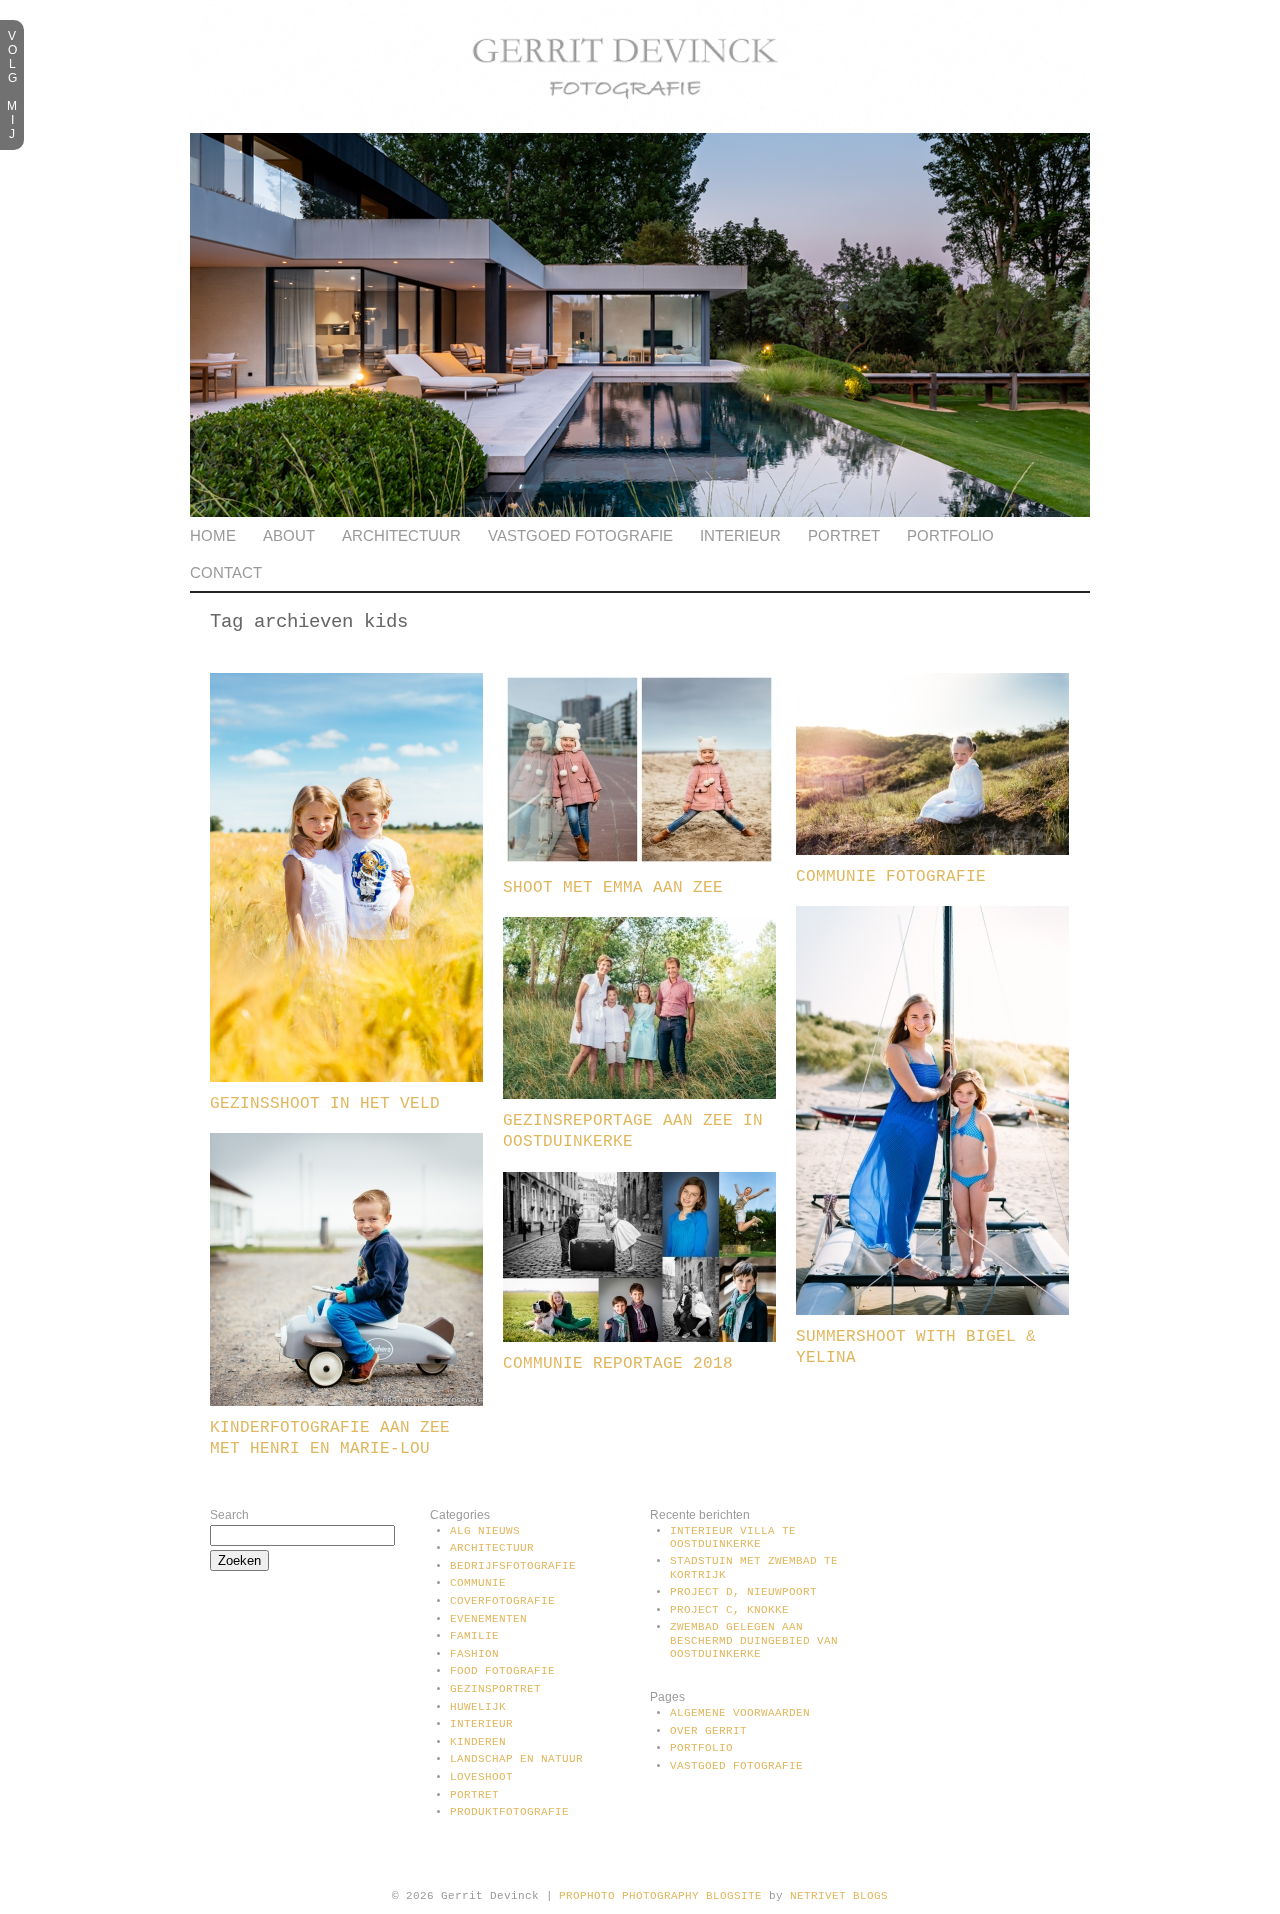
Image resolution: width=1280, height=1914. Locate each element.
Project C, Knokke (729, 1610)
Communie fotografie (891, 877)
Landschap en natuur (516, 1759)
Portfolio (950, 535)
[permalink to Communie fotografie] (932, 851)
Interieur (740, 535)
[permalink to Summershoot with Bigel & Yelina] (932, 1311)
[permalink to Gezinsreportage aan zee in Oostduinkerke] (639, 1095)
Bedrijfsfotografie (513, 1566)
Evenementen (488, 1619)
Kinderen (478, 1742)
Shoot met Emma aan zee (613, 888)
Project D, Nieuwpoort (743, 1592)
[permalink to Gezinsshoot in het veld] (346, 1078)
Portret (844, 535)
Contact (226, 572)
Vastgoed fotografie (580, 535)
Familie (474, 1636)
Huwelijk (478, 1707)
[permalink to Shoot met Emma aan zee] (639, 862)
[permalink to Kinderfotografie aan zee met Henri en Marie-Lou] (346, 1402)
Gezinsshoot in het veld (325, 1104)
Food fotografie (502, 1671)
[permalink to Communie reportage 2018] (639, 1338)
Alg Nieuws (485, 1531)
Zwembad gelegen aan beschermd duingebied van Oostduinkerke (754, 1640)
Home (213, 535)
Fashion (474, 1654)
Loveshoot (481, 1777)
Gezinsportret (495, 1689)
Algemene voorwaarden (740, 1713)
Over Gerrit (708, 1731)
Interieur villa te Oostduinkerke (733, 1537)
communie (478, 1583)
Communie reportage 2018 (618, 1364)
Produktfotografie (509, 1812)
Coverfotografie (502, 1601)
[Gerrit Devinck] (640, 129)
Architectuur (401, 535)
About (289, 535)
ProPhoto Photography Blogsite (660, 1896)
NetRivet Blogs (839, 1896)
